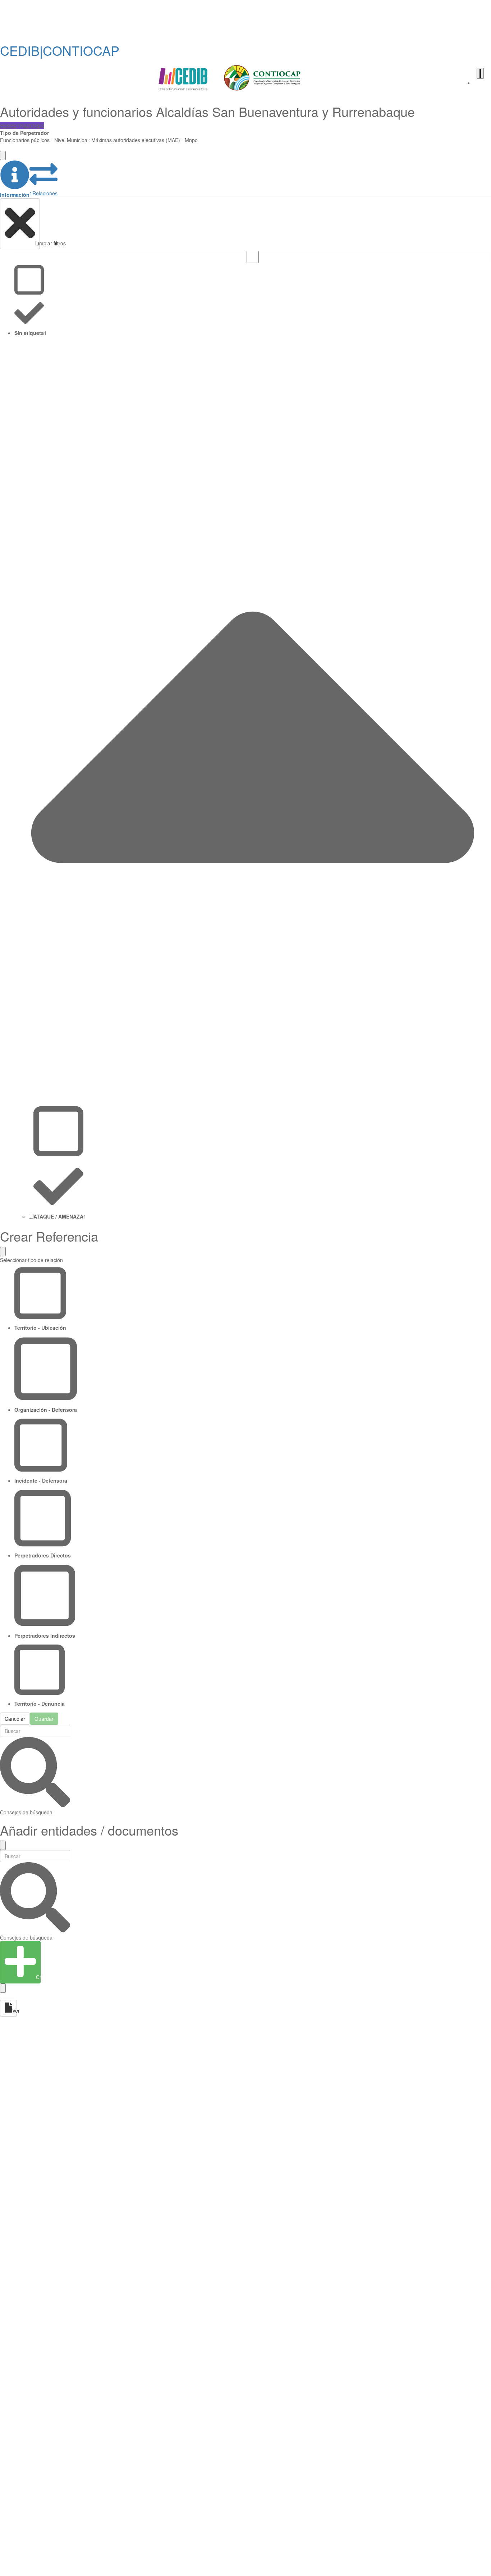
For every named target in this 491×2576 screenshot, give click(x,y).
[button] (15, 179)
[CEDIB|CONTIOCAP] (230, 79)
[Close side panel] (3, 155)
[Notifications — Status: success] (480, 73)
